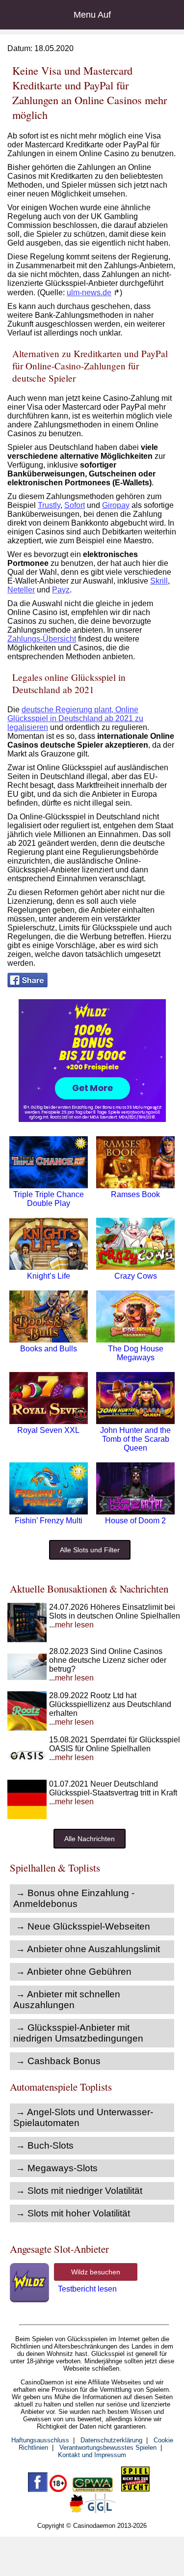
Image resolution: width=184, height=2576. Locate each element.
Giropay (116, 505)
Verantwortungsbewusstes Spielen (108, 2448)
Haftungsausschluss (40, 2440)
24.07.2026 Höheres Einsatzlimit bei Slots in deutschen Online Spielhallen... (115, 1616)
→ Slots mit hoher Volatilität (73, 2213)
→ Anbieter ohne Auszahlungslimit (88, 1949)
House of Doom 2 (135, 1521)
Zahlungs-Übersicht (42, 639)
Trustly (49, 505)
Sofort (75, 505)
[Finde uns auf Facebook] (38, 2490)
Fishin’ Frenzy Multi (49, 1521)
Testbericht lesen (87, 2289)
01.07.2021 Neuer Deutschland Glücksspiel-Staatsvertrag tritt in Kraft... (113, 1793)
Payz (61, 590)
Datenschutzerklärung (111, 2440)
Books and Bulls (49, 1349)
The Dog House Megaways (136, 1353)
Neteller (21, 590)
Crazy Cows (136, 1276)
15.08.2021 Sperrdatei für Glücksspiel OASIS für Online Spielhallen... (115, 1749)
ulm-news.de (89, 293)
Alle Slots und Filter (90, 1550)
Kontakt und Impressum (92, 2455)
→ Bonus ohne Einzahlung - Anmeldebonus (74, 1898)
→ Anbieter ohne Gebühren (74, 1972)
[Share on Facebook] (27, 985)
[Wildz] (92, 1119)
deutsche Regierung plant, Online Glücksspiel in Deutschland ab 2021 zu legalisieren (75, 718)
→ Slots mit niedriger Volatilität (79, 2191)
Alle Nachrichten (90, 1839)
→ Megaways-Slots (57, 2168)
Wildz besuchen (96, 2272)
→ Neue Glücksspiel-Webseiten (83, 1926)
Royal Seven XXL (48, 1430)
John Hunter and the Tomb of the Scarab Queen (135, 1439)
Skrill (159, 581)
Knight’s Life (49, 1276)
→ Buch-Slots (45, 2145)
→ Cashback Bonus (58, 2061)
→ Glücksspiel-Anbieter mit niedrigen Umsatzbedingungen (78, 2033)
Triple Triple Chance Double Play (49, 1199)
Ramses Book (135, 1194)
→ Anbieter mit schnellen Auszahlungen (67, 2000)
